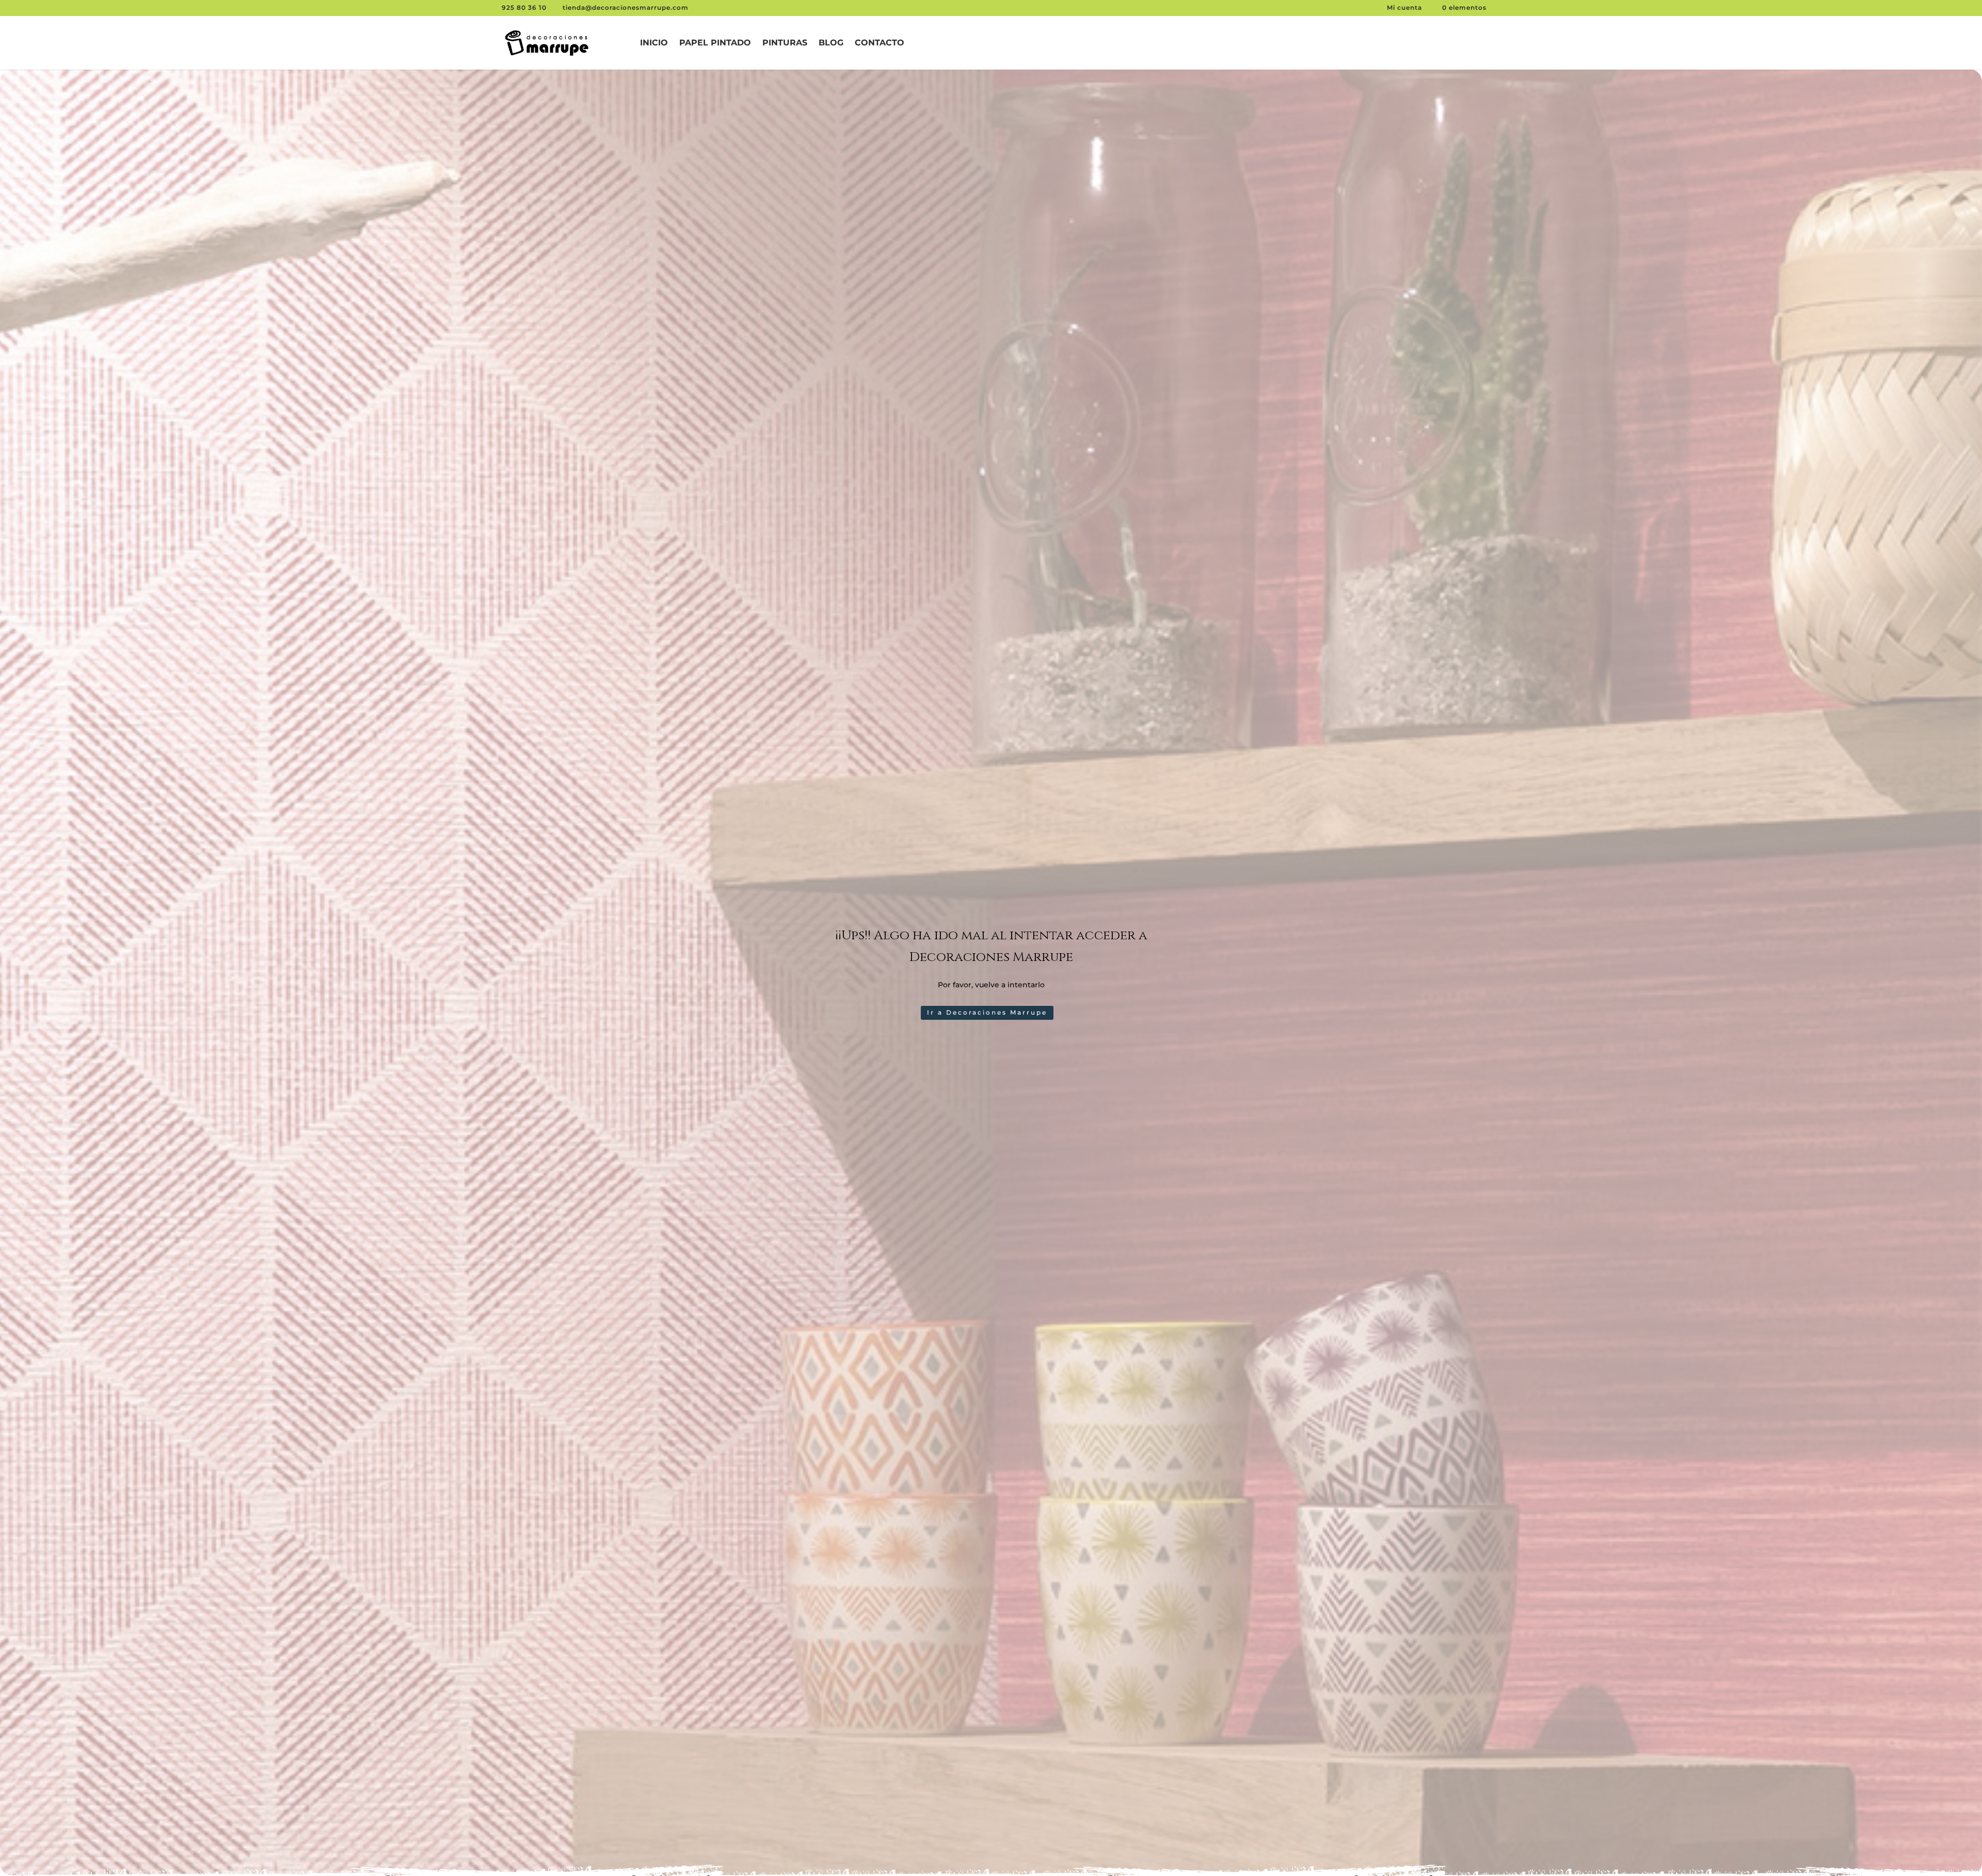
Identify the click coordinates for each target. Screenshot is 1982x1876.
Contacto (880, 43)
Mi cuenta (1405, 7)
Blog (831, 43)
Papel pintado (715, 43)
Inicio (654, 43)
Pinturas (785, 43)
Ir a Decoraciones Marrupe (987, 1012)
